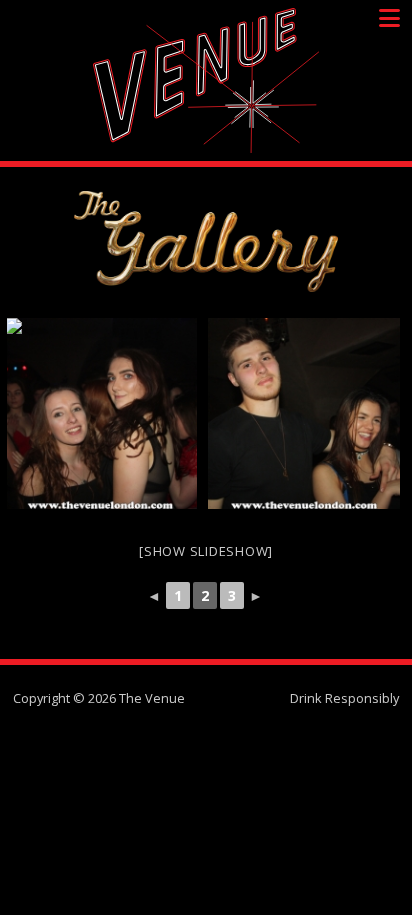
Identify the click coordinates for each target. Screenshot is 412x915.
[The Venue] (206, 80)
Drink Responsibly (344, 698)
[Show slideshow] (206, 551)
